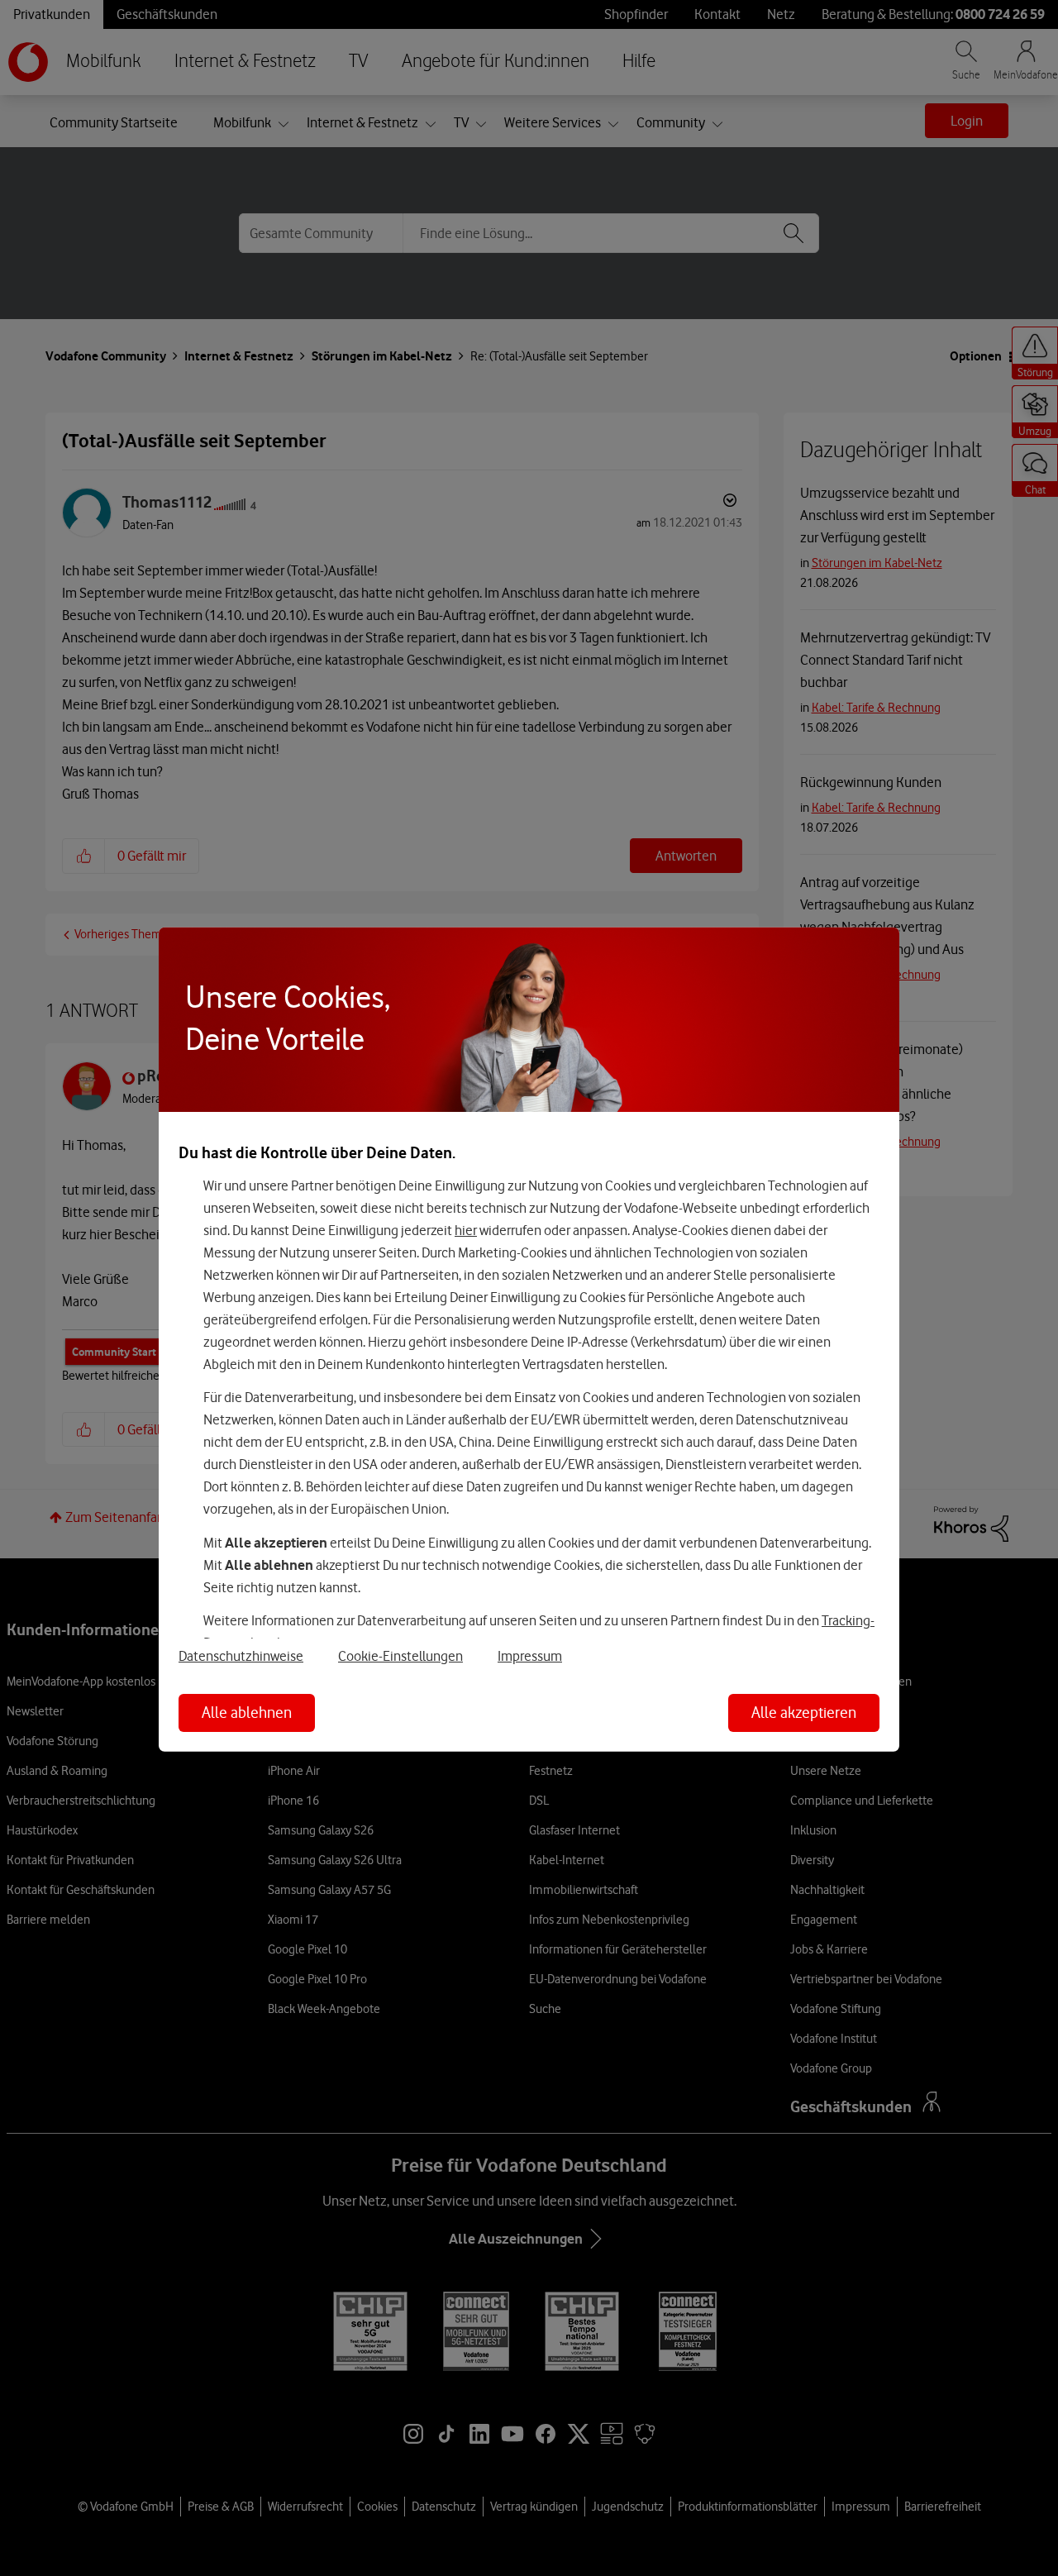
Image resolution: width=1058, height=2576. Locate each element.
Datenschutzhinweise (241, 1656)
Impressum (530, 1656)
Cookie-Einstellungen (400, 1656)
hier (466, 1230)
